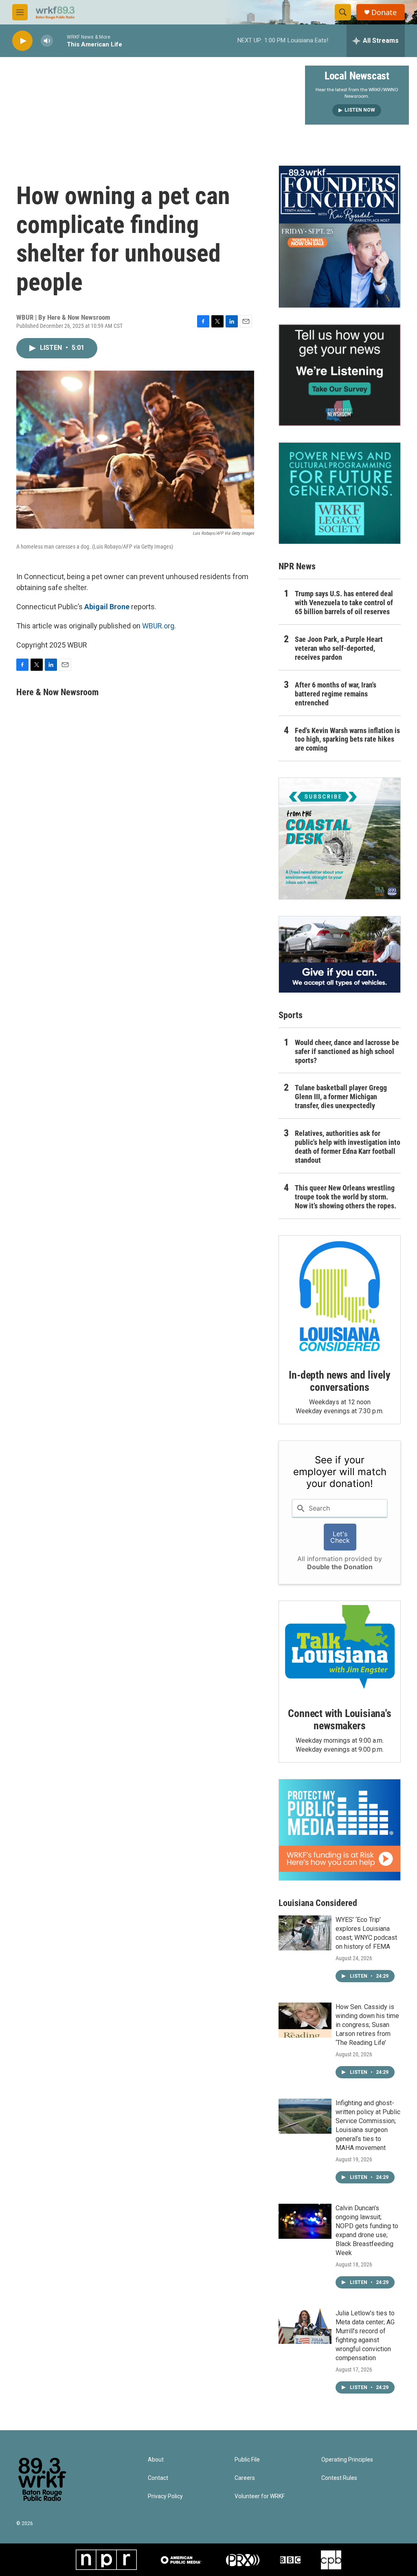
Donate (384, 12)
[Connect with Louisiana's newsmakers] (340, 1648)
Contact (158, 2478)
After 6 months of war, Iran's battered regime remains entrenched (336, 694)
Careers (245, 2478)
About (156, 2460)
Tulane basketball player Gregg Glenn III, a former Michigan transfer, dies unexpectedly (341, 1097)
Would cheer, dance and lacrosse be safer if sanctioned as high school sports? (347, 1051)
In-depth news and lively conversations (339, 1381)
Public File (247, 2460)
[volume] (47, 41)
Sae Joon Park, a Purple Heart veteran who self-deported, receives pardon (339, 648)
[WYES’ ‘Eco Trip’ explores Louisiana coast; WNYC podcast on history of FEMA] (305, 1933)
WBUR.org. (159, 626)
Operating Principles (347, 2460)
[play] (22, 41)
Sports (291, 1015)
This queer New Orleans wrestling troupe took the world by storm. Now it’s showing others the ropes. (346, 1197)
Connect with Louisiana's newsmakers (339, 1720)
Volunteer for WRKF (260, 2496)
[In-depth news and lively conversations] (340, 1296)
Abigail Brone (107, 607)
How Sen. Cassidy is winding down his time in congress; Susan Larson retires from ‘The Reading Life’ (367, 2025)
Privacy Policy (165, 2496)
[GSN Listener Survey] (340, 375)
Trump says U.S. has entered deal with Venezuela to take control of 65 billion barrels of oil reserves (344, 603)
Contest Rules (339, 2478)
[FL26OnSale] (340, 237)
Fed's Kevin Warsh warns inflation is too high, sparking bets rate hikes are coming (347, 739)
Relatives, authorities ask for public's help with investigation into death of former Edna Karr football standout (348, 1147)
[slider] (60, 41)
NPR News (297, 566)
